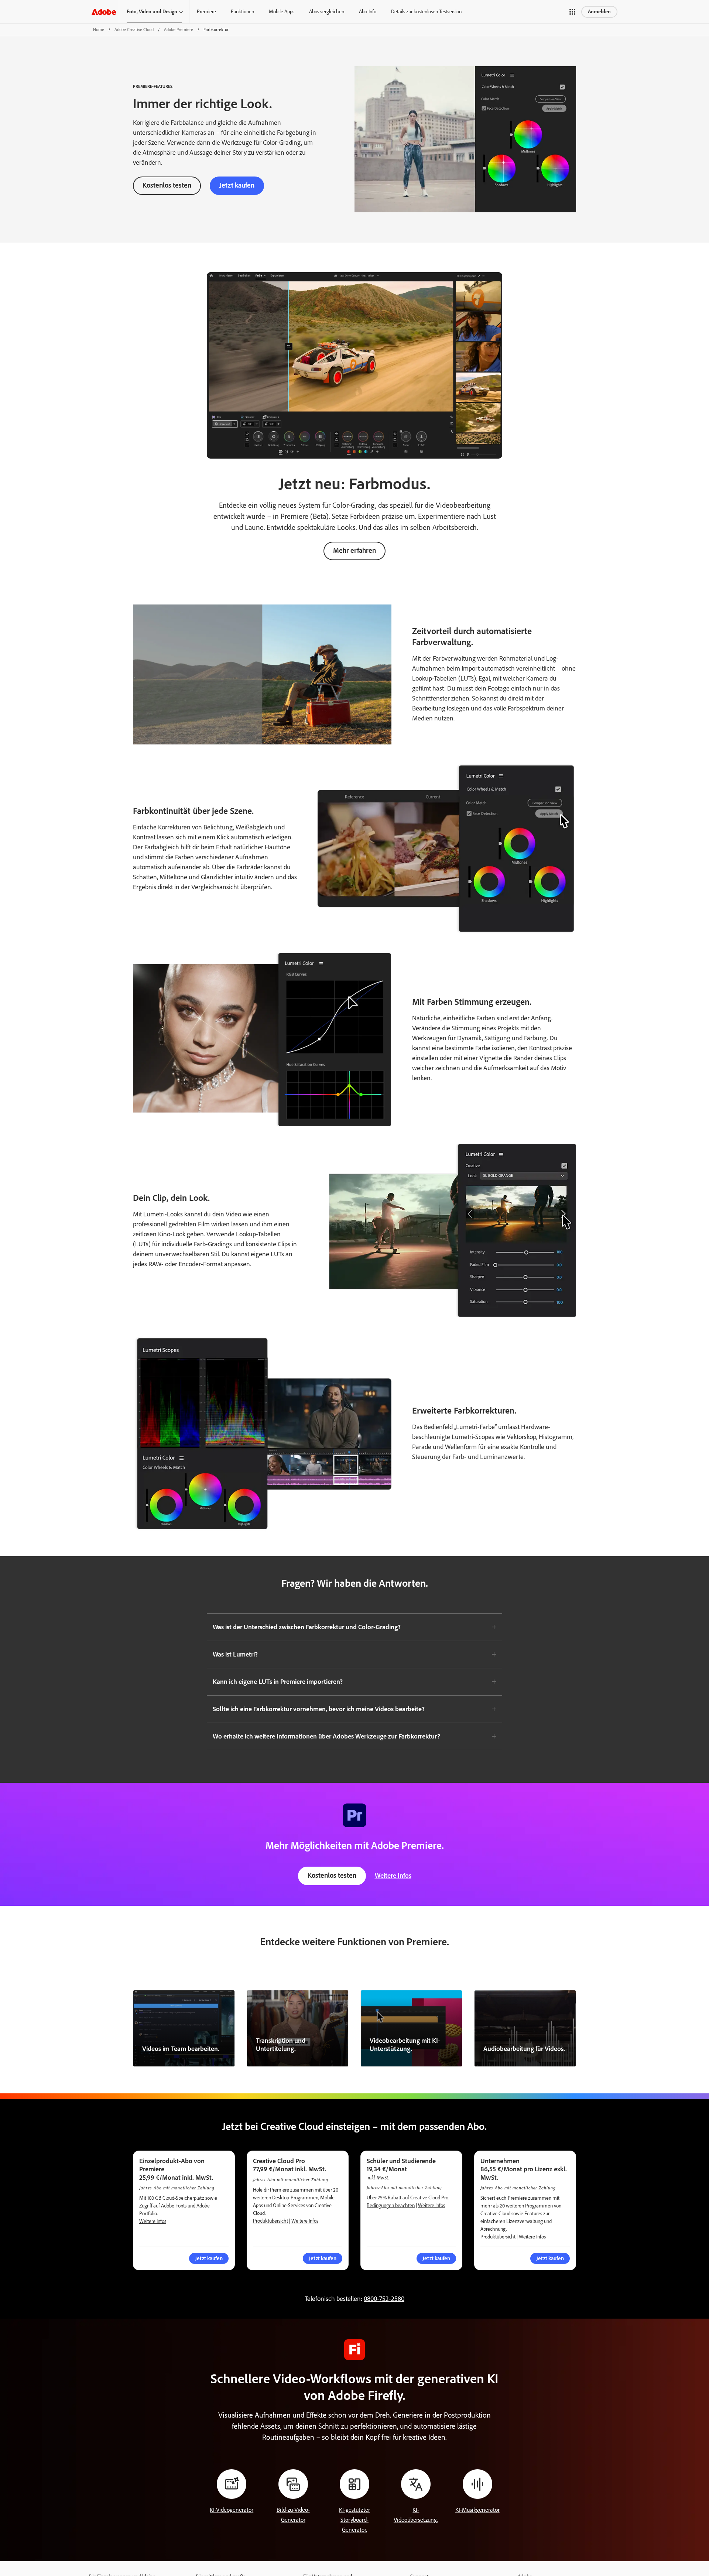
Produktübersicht (270, 2221)
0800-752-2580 (384, 2299)
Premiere (206, 12)
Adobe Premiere (179, 30)
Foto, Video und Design (152, 12)
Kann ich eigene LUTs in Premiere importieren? (278, 1682)
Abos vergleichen (327, 12)
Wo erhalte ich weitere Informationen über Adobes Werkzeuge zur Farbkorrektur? (326, 1736)
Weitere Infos (393, 1876)
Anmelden (599, 12)
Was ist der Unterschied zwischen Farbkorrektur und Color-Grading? (307, 1627)
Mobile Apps (282, 12)
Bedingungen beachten (391, 2205)
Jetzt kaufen (237, 185)
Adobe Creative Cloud (134, 30)
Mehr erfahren (354, 550)
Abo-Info (368, 12)
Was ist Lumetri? (235, 1654)
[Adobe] (104, 12)
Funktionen (242, 12)
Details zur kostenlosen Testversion (426, 12)
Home (99, 30)
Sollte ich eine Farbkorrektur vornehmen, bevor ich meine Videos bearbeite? (319, 1709)
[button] (572, 12)
